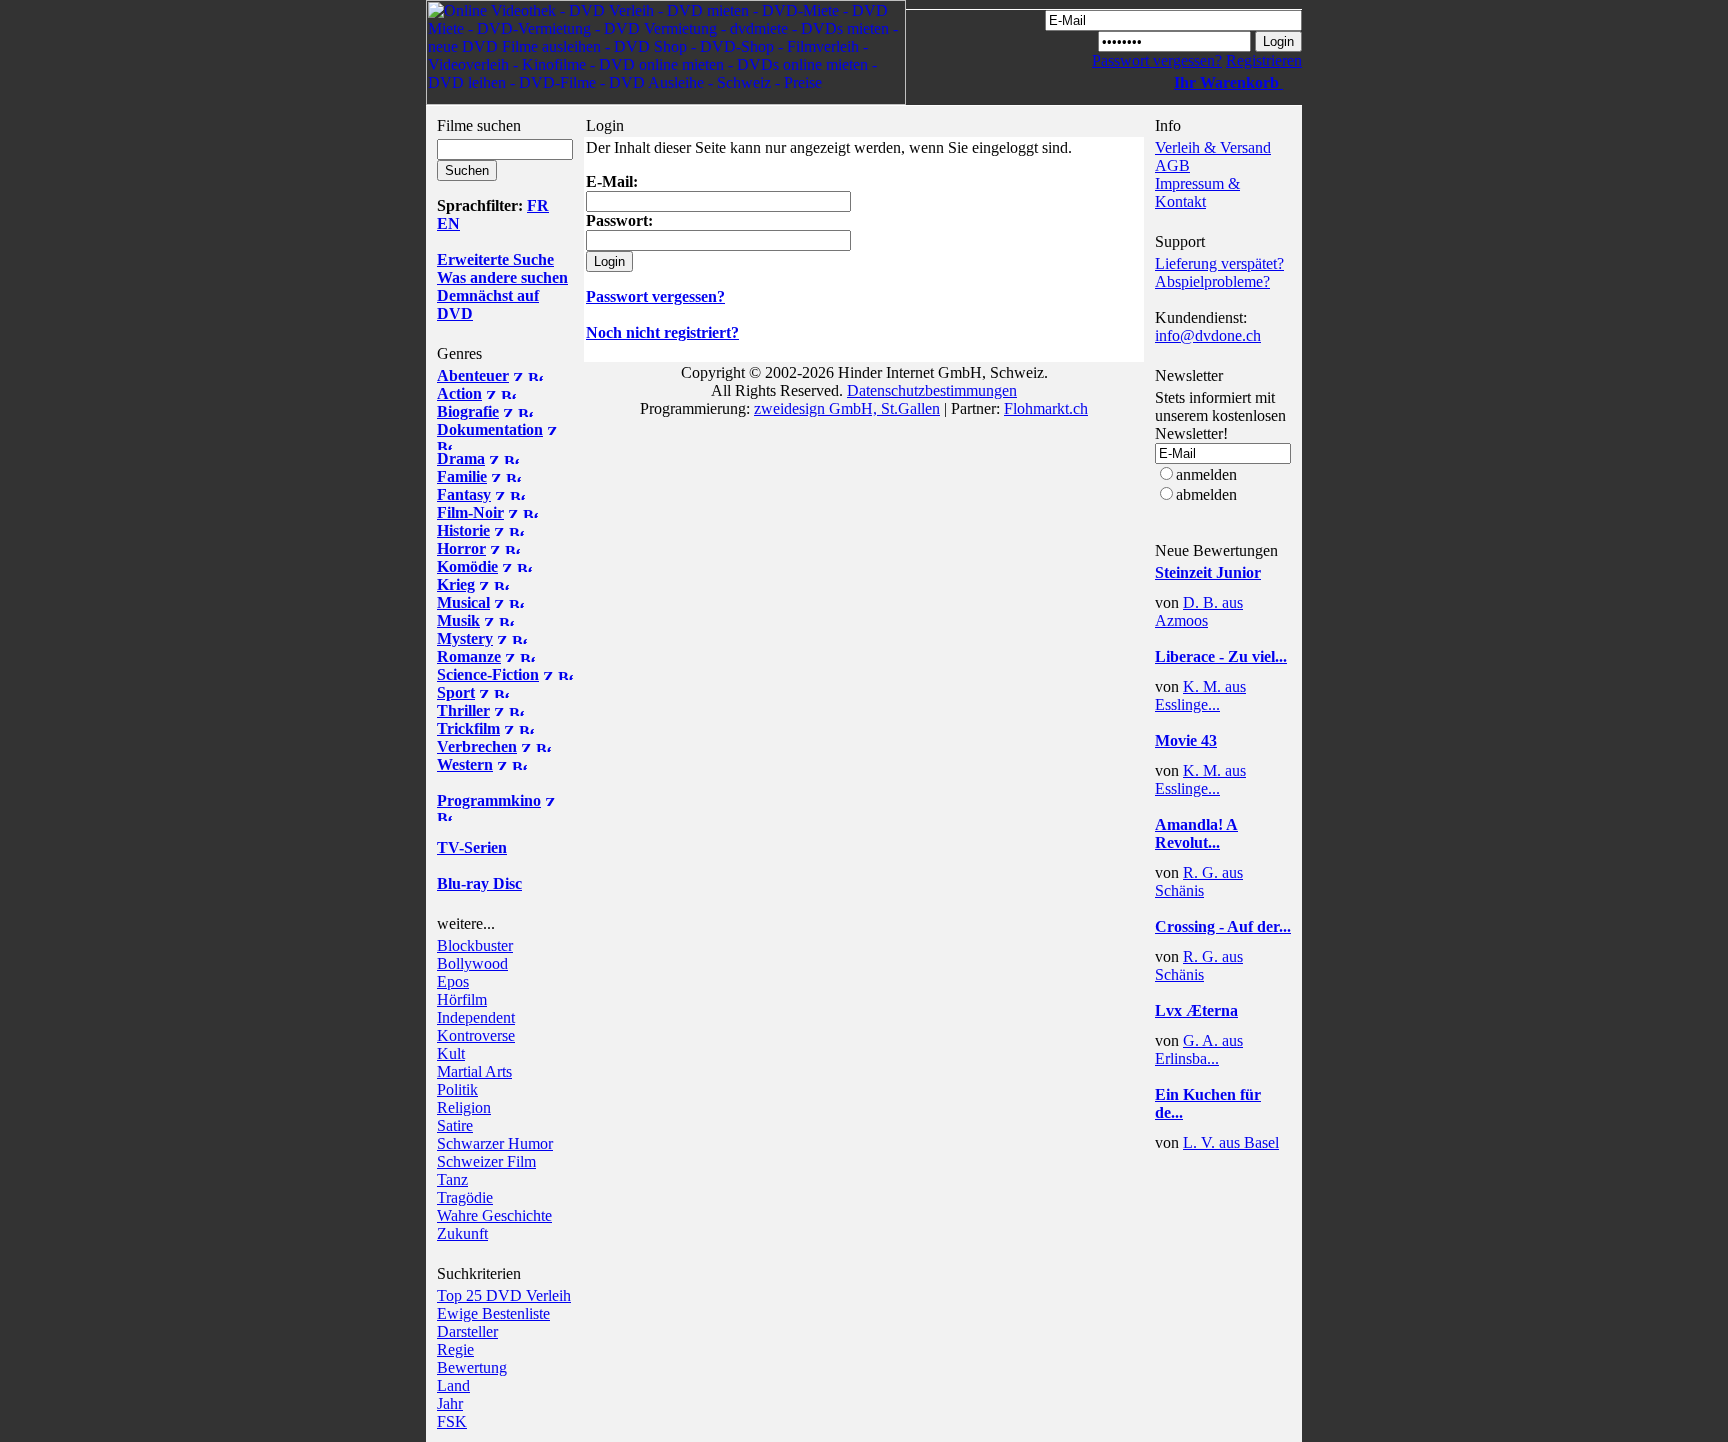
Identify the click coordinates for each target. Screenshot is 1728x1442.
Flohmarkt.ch (1046, 408)
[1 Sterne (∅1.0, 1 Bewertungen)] (1215, 1026)
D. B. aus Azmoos (1199, 611)
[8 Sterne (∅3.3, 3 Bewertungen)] (1215, 756)
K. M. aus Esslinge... (1200, 695)
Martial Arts (474, 1071)
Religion (464, 1107)
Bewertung (472, 1367)
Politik (457, 1089)
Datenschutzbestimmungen (932, 390)
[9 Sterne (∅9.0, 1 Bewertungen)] (1215, 588)
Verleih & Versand (1213, 147)
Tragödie (465, 1197)
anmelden (1206, 474)
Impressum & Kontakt (1197, 192)
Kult (451, 1053)
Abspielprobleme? (1212, 281)
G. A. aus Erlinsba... (1199, 1049)
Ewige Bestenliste (493, 1313)
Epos (453, 981)
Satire (455, 1125)
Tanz (452, 1179)
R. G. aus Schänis (1199, 881)
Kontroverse (476, 1035)
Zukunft (462, 1233)
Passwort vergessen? (1157, 60)
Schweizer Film (486, 1161)
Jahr (450, 1403)
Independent (476, 1017)
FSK (452, 1421)
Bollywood (472, 963)
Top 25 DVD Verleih (504, 1295)
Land (453, 1385)
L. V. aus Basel (1231, 1142)
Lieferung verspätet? (1219, 263)
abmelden (1206, 494)
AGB (1172, 165)
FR (538, 205)
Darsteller (467, 1331)
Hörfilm (462, 999)
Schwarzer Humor (495, 1143)
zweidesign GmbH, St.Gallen (847, 408)
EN (448, 223)
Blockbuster (475, 945)
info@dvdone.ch (1208, 335)
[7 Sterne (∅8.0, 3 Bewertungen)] (1215, 672)
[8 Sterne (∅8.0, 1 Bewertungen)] (1215, 1128)
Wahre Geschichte (494, 1215)
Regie (455, 1349)
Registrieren (1264, 60)
